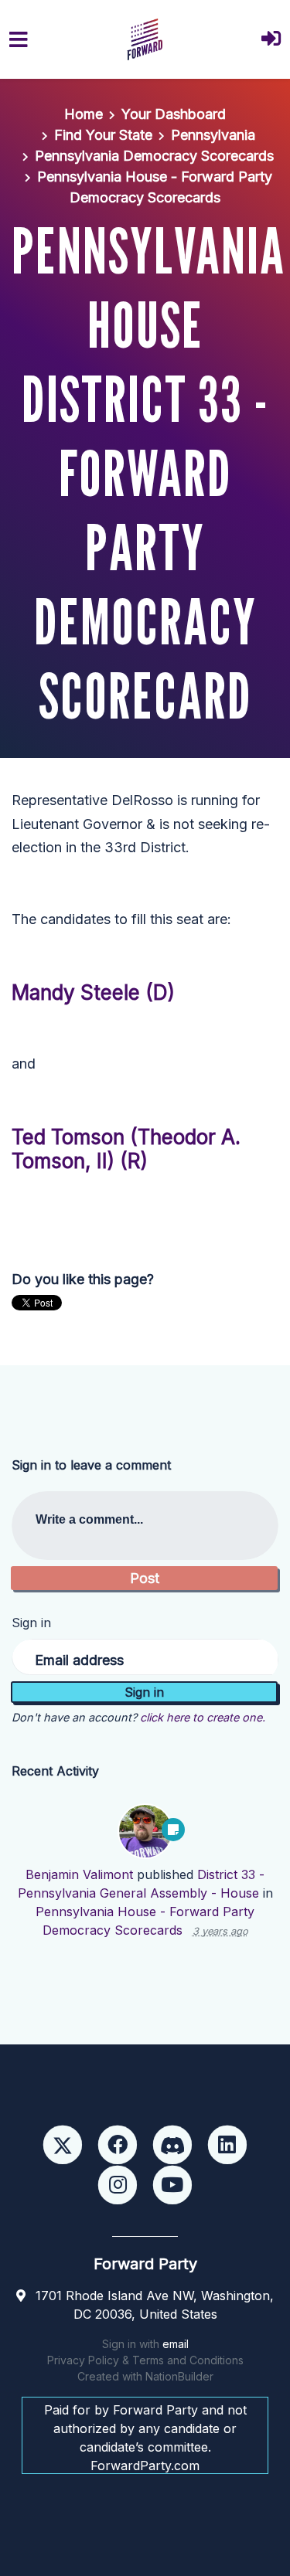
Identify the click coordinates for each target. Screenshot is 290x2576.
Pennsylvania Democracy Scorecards (154, 156)
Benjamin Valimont (79, 1874)
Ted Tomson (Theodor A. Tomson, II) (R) (126, 1149)
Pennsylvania (213, 135)
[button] (271, 40)
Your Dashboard (174, 114)
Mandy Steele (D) (93, 992)
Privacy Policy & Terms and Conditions (145, 2360)
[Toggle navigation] (19, 40)
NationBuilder (179, 2376)
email (176, 2344)
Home (84, 114)
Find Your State (103, 135)
